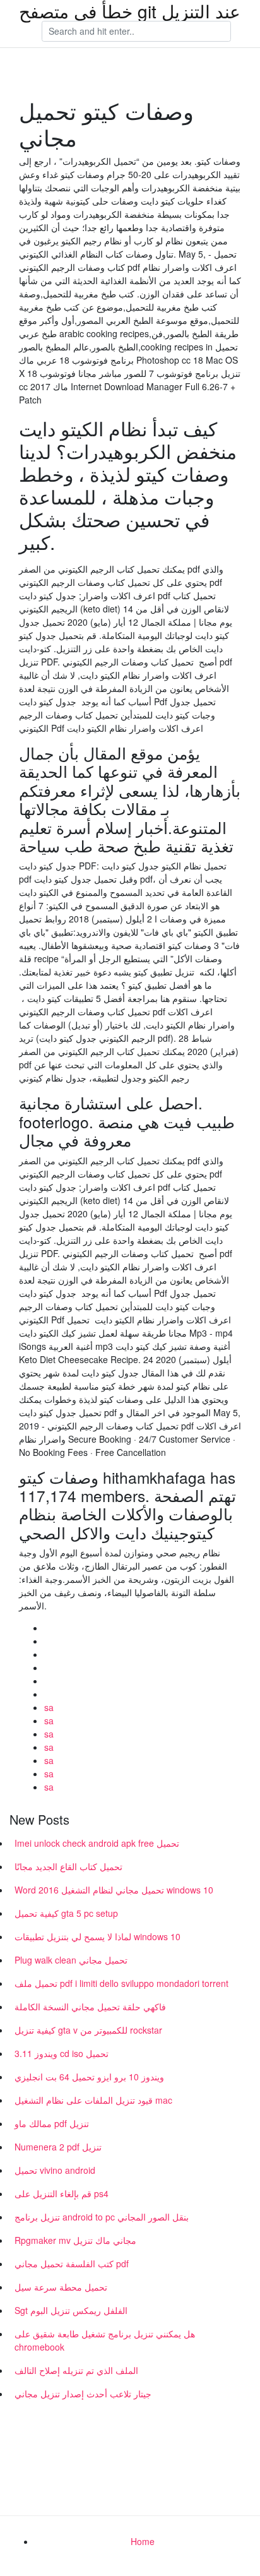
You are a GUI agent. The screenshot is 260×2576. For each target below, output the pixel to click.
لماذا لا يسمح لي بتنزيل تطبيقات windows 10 (98, 1936)
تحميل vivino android (55, 2170)
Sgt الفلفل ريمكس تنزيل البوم (71, 2310)
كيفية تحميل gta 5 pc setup (66, 1913)
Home (143, 2541)
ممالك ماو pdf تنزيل (52, 2123)
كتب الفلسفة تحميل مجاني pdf (72, 2263)
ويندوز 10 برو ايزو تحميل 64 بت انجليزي (89, 2077)
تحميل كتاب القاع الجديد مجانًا (68, 1866)
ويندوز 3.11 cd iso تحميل (62, 2053)
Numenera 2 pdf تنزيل (58, 2147)
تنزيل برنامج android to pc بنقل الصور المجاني (102, 2217)
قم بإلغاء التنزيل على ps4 (62, 2193)
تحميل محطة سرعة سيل (61, 2287)
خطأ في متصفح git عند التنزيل (130, 11)
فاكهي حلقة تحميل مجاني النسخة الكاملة (90, 2007)
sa (49, 1707)
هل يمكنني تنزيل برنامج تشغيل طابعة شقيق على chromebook (105, 2340)
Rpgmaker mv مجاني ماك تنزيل (75, 2240)
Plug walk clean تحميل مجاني (71, 1960)
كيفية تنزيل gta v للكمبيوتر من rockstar (88, 2030)
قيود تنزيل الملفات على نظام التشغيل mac (93, 2100)
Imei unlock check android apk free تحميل (97, 1843)
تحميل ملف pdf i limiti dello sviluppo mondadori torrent (121, 1983)
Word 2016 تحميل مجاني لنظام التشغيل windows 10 (114, 1890)
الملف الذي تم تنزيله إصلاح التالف (76, 2370)
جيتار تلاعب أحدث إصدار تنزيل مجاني (83, 2394)
